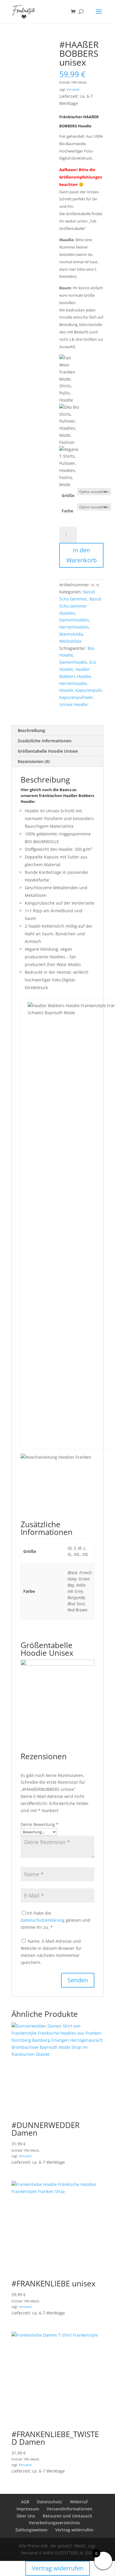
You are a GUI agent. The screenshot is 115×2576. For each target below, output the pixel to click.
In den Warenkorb (82, 555)
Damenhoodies (74, 620)
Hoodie (66, 690)
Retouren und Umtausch (68, 2516)
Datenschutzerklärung (43, 1920)
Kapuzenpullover (76, 697)
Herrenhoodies (74, 627)
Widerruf (79, 2502)
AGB (25, 2502)
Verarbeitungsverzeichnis (54, 2523)
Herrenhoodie (73, 683)
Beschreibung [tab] (31, 730)
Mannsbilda (71, 634)
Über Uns (26, 2516)
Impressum (28, 2509)
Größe (68, 495)
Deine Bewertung (40, 1824)
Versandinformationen (69, 2509)
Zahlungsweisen (31, 2530)
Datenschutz (50, 2502)
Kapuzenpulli (89, 690)
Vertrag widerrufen (74, 2530)
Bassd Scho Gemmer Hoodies (80, 606)
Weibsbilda (70, 641)
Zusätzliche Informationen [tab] (45, 741)
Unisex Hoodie (73, 704)
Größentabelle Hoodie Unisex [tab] (48, 751)
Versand (73, 89)
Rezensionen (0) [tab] (34, 761)
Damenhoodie (73, 662)
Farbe (67, 511)
